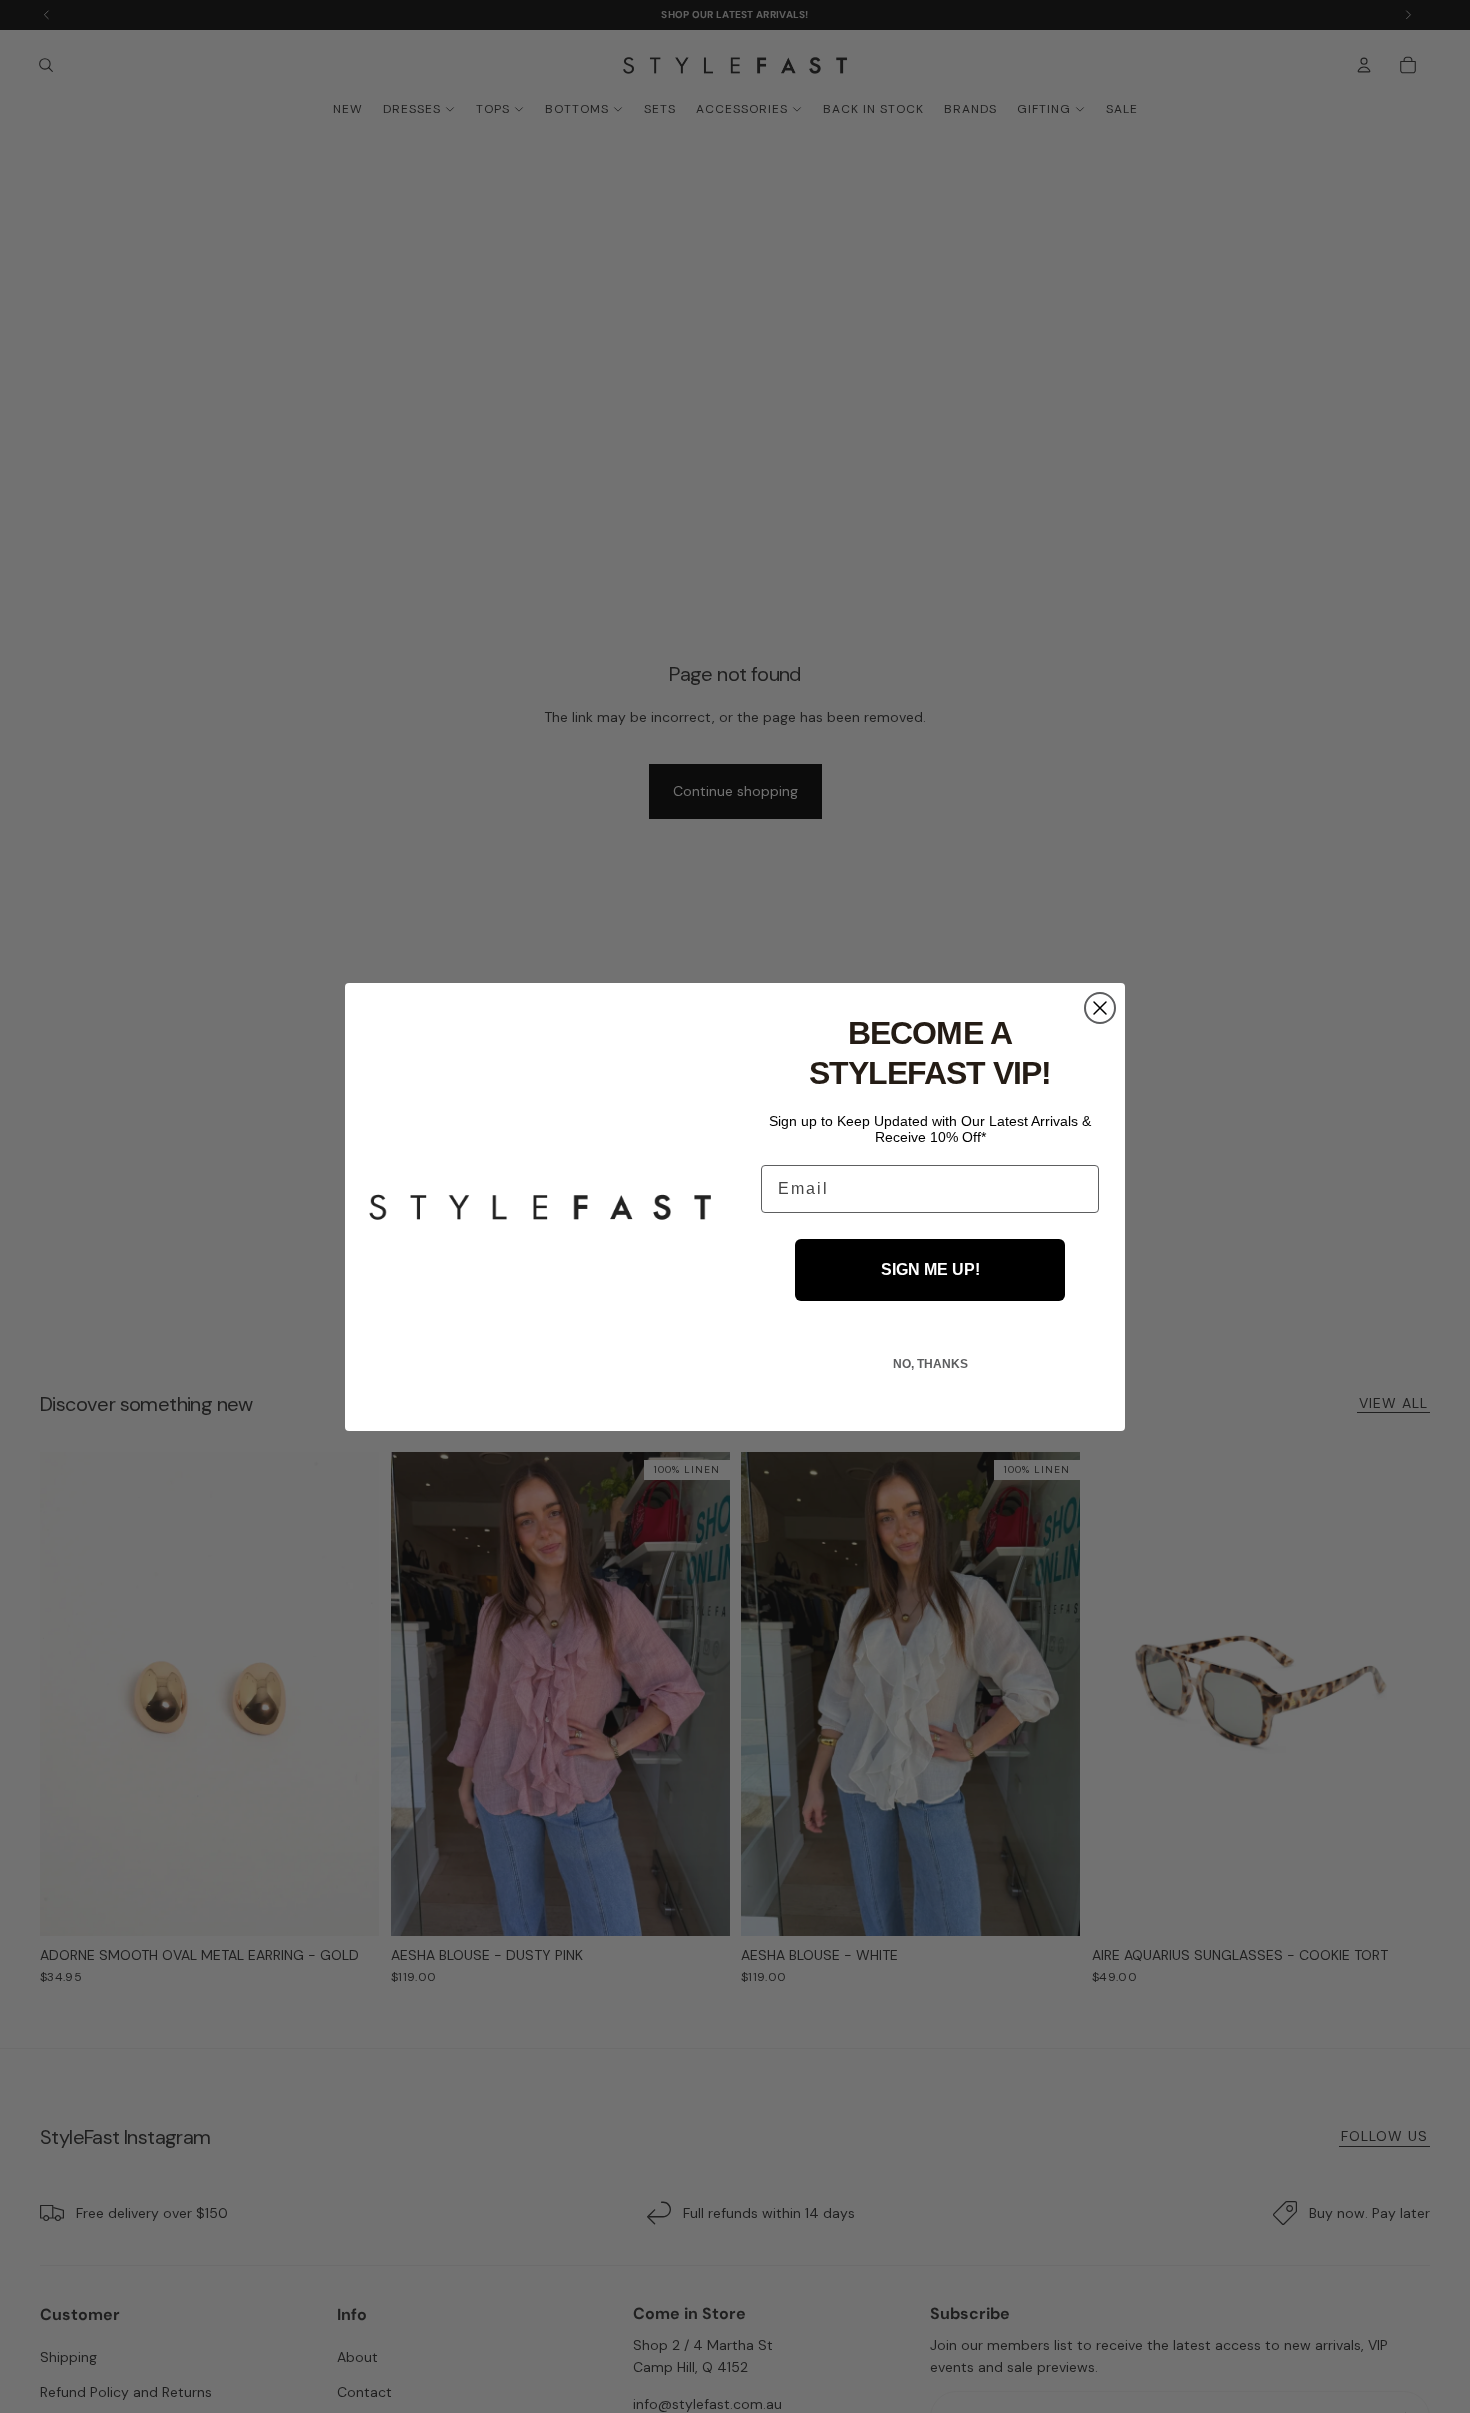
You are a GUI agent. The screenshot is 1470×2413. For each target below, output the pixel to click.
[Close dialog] (1100, 1008)
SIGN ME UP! (930, 1269)
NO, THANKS (930, 1364)
